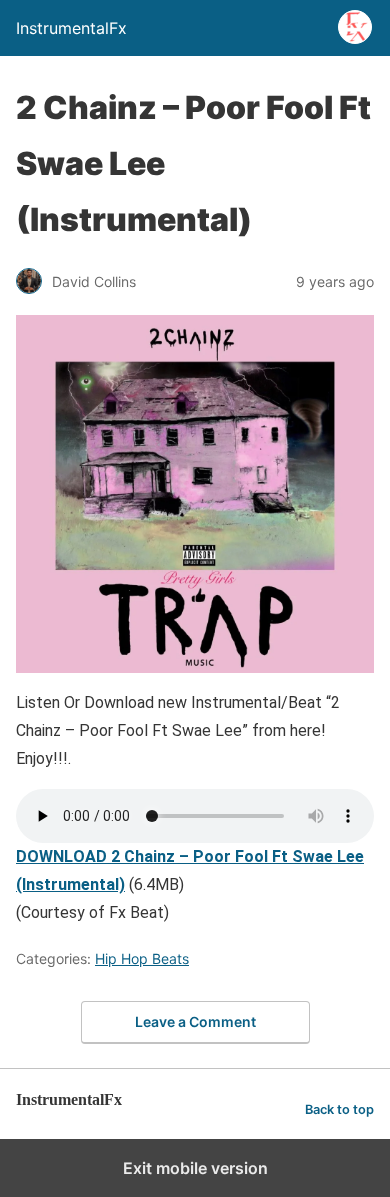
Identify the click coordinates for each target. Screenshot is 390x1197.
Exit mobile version (195, 1168)
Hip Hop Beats (142, 958)
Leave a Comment (195, 1021)
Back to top (339, 1109)
